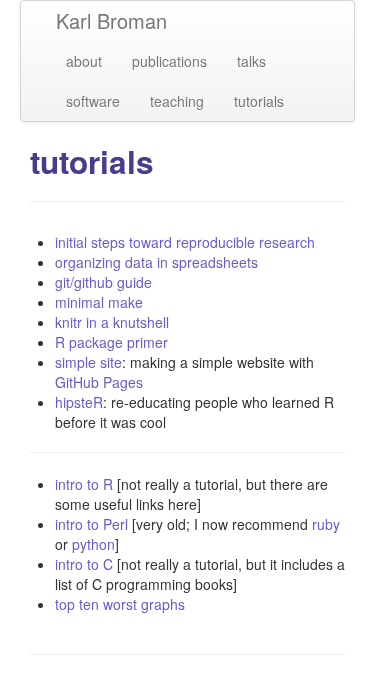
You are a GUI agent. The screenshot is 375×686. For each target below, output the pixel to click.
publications (169, 61)
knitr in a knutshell (112, 322)
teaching (177, 101)
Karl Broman (111, 20)
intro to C (84, 564)
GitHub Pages (99, 382)
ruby (326, 524)
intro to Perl (91, 524)
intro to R (84, 484)
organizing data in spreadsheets (156, 262)
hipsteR (79, 402)
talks (251, 61)
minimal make (99, 302)
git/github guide (103, 282)
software (93, 101)
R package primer (111, 342)
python (93, 544)
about (84, 61)
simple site (88, 362)
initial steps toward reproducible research (185, 242)
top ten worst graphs (120, 604)
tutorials (259, 101)
